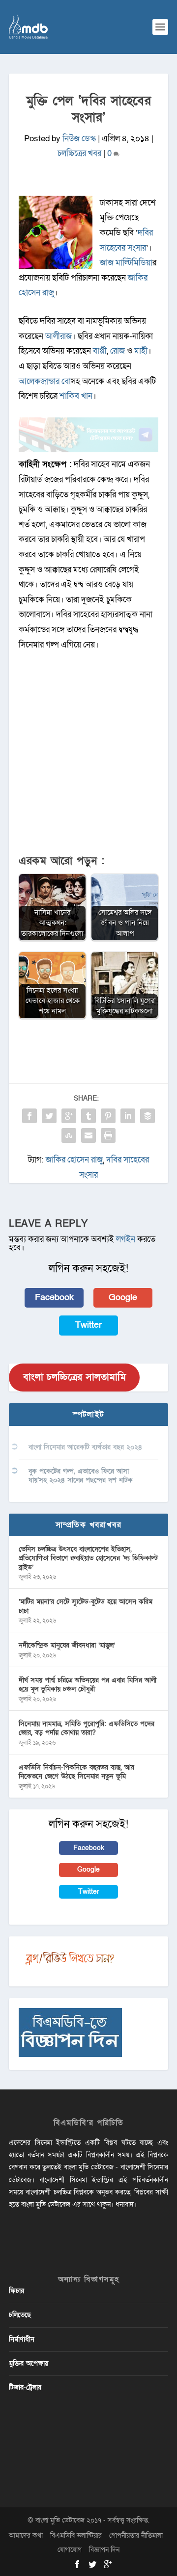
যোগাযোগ (70, 2550)
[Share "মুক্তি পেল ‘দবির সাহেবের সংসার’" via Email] (88, 1135)
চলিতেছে (20, 2315)
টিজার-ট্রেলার (25, 2387)
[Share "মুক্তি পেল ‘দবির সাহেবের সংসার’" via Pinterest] (108, 1116)
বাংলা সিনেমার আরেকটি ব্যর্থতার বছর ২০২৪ (85, 1447)
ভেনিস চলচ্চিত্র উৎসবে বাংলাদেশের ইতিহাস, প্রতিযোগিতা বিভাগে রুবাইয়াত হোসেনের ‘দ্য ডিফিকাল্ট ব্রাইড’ (88, 1558)
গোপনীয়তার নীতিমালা (136, 2536)
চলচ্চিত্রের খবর (79, 153)
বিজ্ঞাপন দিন (104, 2550)
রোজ (118, 351)
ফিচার (16, 2291)
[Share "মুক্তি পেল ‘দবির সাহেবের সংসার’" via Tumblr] (88, 1116)
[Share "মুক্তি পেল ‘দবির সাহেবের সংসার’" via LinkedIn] (128, 1116)
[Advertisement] (88, 758)
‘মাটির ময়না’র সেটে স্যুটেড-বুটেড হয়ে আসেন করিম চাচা (86, 1606)
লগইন (126, 1239)
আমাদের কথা (26, 2536)
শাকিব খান (76, 396)
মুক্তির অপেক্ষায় (29, 2363)
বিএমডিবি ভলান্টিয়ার (76, 2536)
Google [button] (123, 1298)
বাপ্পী (100, 351)
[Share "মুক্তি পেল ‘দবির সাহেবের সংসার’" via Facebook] (29, 1116)
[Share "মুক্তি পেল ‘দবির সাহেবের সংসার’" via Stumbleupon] (69, 1135)
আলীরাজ (59, 336)
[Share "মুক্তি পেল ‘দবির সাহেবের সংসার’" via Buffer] (147, 1116)
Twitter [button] (88, 1325)
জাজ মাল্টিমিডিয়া (126, 263)
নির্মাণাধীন (22, 2339)
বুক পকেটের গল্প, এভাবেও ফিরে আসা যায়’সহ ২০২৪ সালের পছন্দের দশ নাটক (81, 1476)
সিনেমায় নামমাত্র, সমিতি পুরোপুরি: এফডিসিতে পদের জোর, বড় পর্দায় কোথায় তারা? (87, 1728)
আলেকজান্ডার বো (45, 381)
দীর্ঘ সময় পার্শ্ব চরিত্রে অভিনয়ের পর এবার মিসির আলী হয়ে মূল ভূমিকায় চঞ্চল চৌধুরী (88, 1685)
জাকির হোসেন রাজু (74, 1160)
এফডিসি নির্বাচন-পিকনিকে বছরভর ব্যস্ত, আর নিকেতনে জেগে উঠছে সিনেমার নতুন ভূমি (76, 1772)
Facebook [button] (54, 1298)
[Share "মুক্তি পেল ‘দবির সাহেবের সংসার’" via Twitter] (49, 1116)
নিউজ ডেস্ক (79, 139)
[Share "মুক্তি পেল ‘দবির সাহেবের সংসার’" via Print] (108, 1135)
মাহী (141, 351)
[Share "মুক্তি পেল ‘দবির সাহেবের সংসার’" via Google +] (69, 1116)
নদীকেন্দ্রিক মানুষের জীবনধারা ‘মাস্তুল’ (67, 1645)
